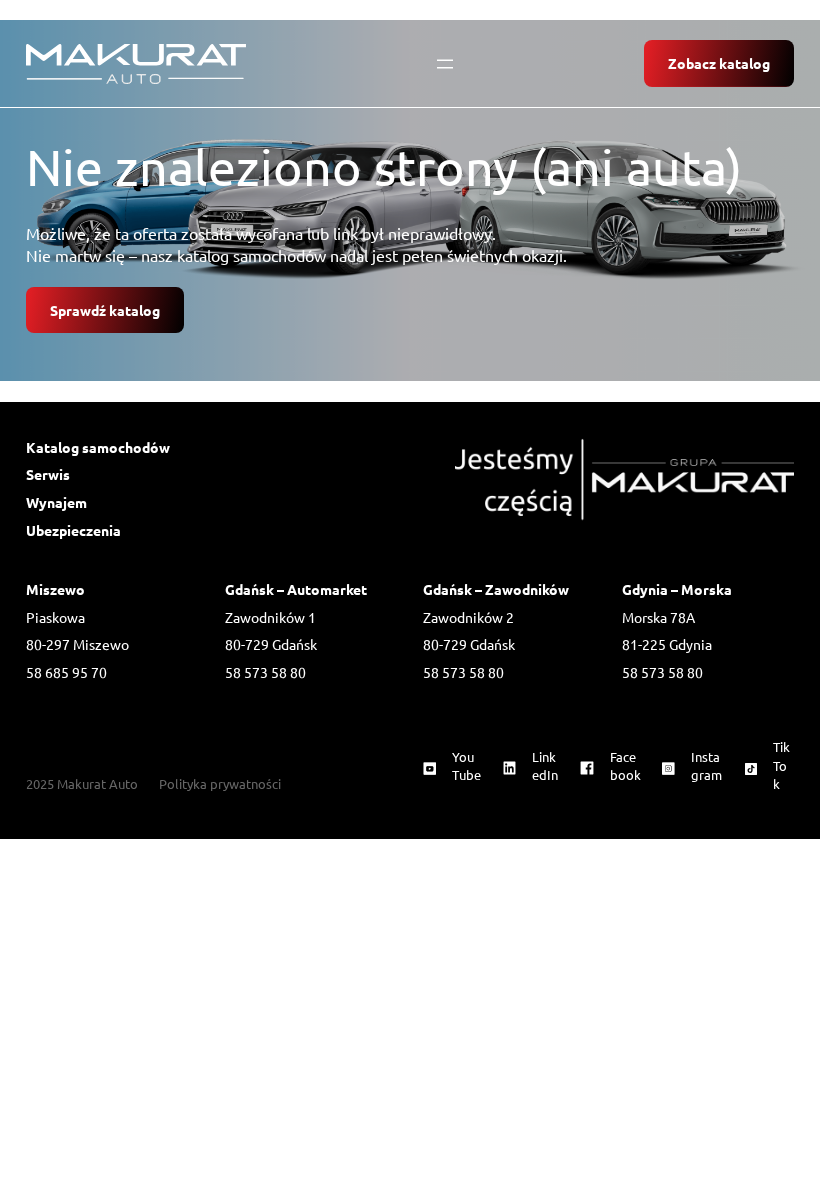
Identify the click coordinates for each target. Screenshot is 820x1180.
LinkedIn (545, 765)
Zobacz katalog (719, 63)
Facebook (625, 765)
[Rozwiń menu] (445, 64)
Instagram (706, 765)
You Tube (466, 765)
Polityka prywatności (220, 783)
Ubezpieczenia (73, 530)
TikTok (781, 764)
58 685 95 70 (66, 672)
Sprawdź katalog (105, 310)
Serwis (48, 474)
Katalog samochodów (98, 447)
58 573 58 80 (265, 672)
